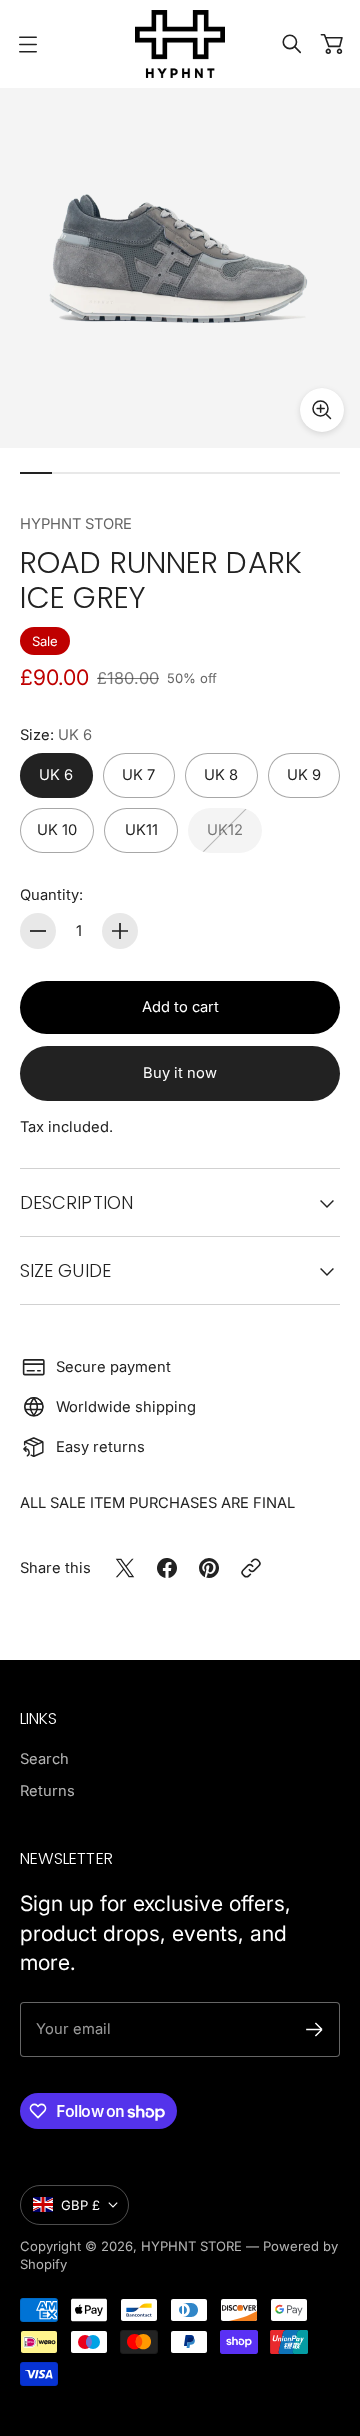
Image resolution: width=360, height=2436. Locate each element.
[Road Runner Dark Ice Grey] (180, 268)
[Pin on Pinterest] (209, 1568)
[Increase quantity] (120, 931)
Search (44, 1759)
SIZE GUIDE (65, 1270)
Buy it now (180, 1073)
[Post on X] (125, 1568)
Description (76, 1202)
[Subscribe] (314, 2029)
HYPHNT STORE (76, 524)
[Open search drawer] (292, 44)
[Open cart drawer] (332, 44)
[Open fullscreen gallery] (322, 410)
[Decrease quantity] (38, 931)
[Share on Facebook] (167, 1568)
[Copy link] (251, 1568)
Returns (47, 1791)
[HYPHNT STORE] (180, 44)
